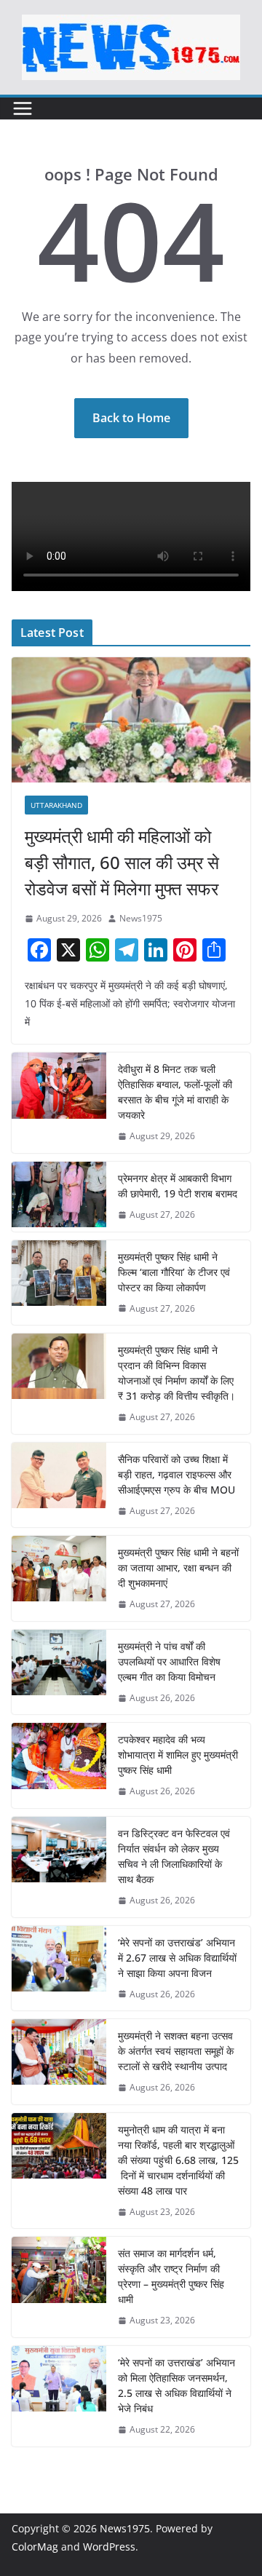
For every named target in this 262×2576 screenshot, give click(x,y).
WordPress (109, 2547)
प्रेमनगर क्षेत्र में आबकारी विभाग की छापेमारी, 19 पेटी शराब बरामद (178, 1186)
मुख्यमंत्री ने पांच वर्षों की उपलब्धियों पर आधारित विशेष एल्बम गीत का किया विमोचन (169, 1661)
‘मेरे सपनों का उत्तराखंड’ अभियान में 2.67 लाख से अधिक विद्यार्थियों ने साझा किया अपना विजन (177, 1958)
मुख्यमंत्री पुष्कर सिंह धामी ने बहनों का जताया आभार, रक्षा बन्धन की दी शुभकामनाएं (178, 1568)
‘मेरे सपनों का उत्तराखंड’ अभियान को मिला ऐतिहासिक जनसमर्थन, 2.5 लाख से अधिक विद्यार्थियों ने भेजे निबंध (176, 2385)
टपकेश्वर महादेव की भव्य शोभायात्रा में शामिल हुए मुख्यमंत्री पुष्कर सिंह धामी (178, 1755)
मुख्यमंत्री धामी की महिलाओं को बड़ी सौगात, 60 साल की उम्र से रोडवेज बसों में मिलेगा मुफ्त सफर (122, 862)
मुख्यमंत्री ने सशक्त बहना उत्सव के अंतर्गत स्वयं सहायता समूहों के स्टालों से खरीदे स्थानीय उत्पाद (176, 2051)
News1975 (141, 918)
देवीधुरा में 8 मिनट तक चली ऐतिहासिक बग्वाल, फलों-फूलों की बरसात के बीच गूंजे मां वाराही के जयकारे (175, 1092)
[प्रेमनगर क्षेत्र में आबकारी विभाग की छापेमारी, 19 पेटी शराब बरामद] (59, 1197)
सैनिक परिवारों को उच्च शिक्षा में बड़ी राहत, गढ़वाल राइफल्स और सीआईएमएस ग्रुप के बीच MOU (176, 1474)
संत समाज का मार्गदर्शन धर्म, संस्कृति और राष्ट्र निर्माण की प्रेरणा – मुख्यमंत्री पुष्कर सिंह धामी (171, 2276)
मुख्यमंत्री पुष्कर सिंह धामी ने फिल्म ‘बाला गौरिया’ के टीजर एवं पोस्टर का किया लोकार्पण (174, 1272)
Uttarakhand (56, 805)
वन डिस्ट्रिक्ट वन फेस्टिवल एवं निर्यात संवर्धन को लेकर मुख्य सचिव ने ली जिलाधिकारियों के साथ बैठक (174, 1856)
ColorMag (35, 2547)
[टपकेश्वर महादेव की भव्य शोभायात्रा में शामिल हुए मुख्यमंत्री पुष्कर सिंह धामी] (59, 1765)
